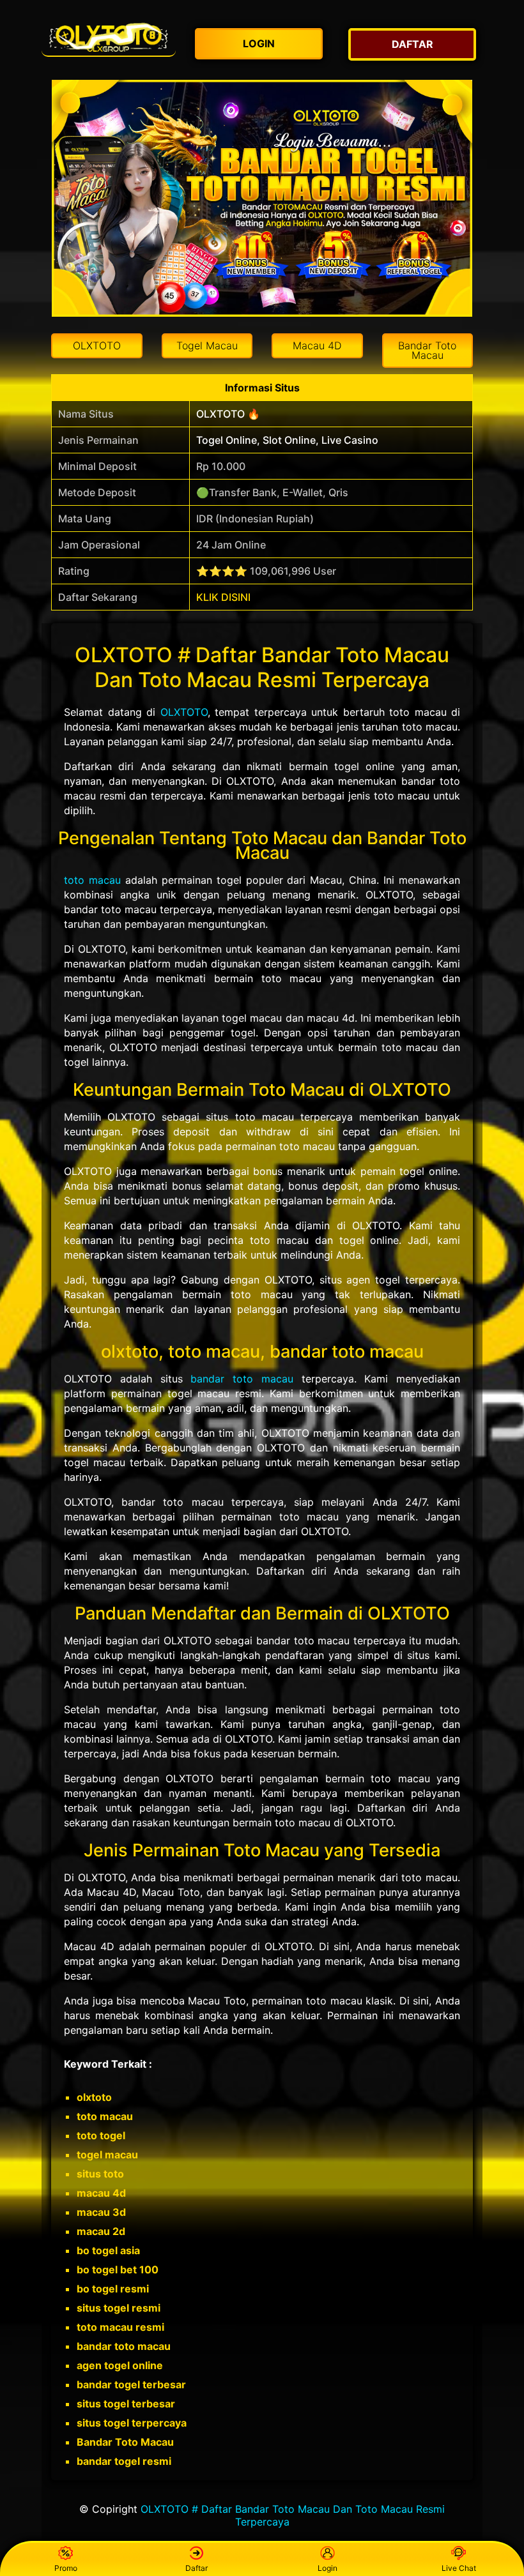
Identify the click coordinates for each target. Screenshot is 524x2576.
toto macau (92, 880)
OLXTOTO (184, 712)
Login (327, 2568)
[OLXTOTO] (109, 38)
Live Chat (459, 2568)
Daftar (196, 2568)
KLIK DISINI (223, 597)
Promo (66, 2568)
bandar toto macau (242, 1379)
